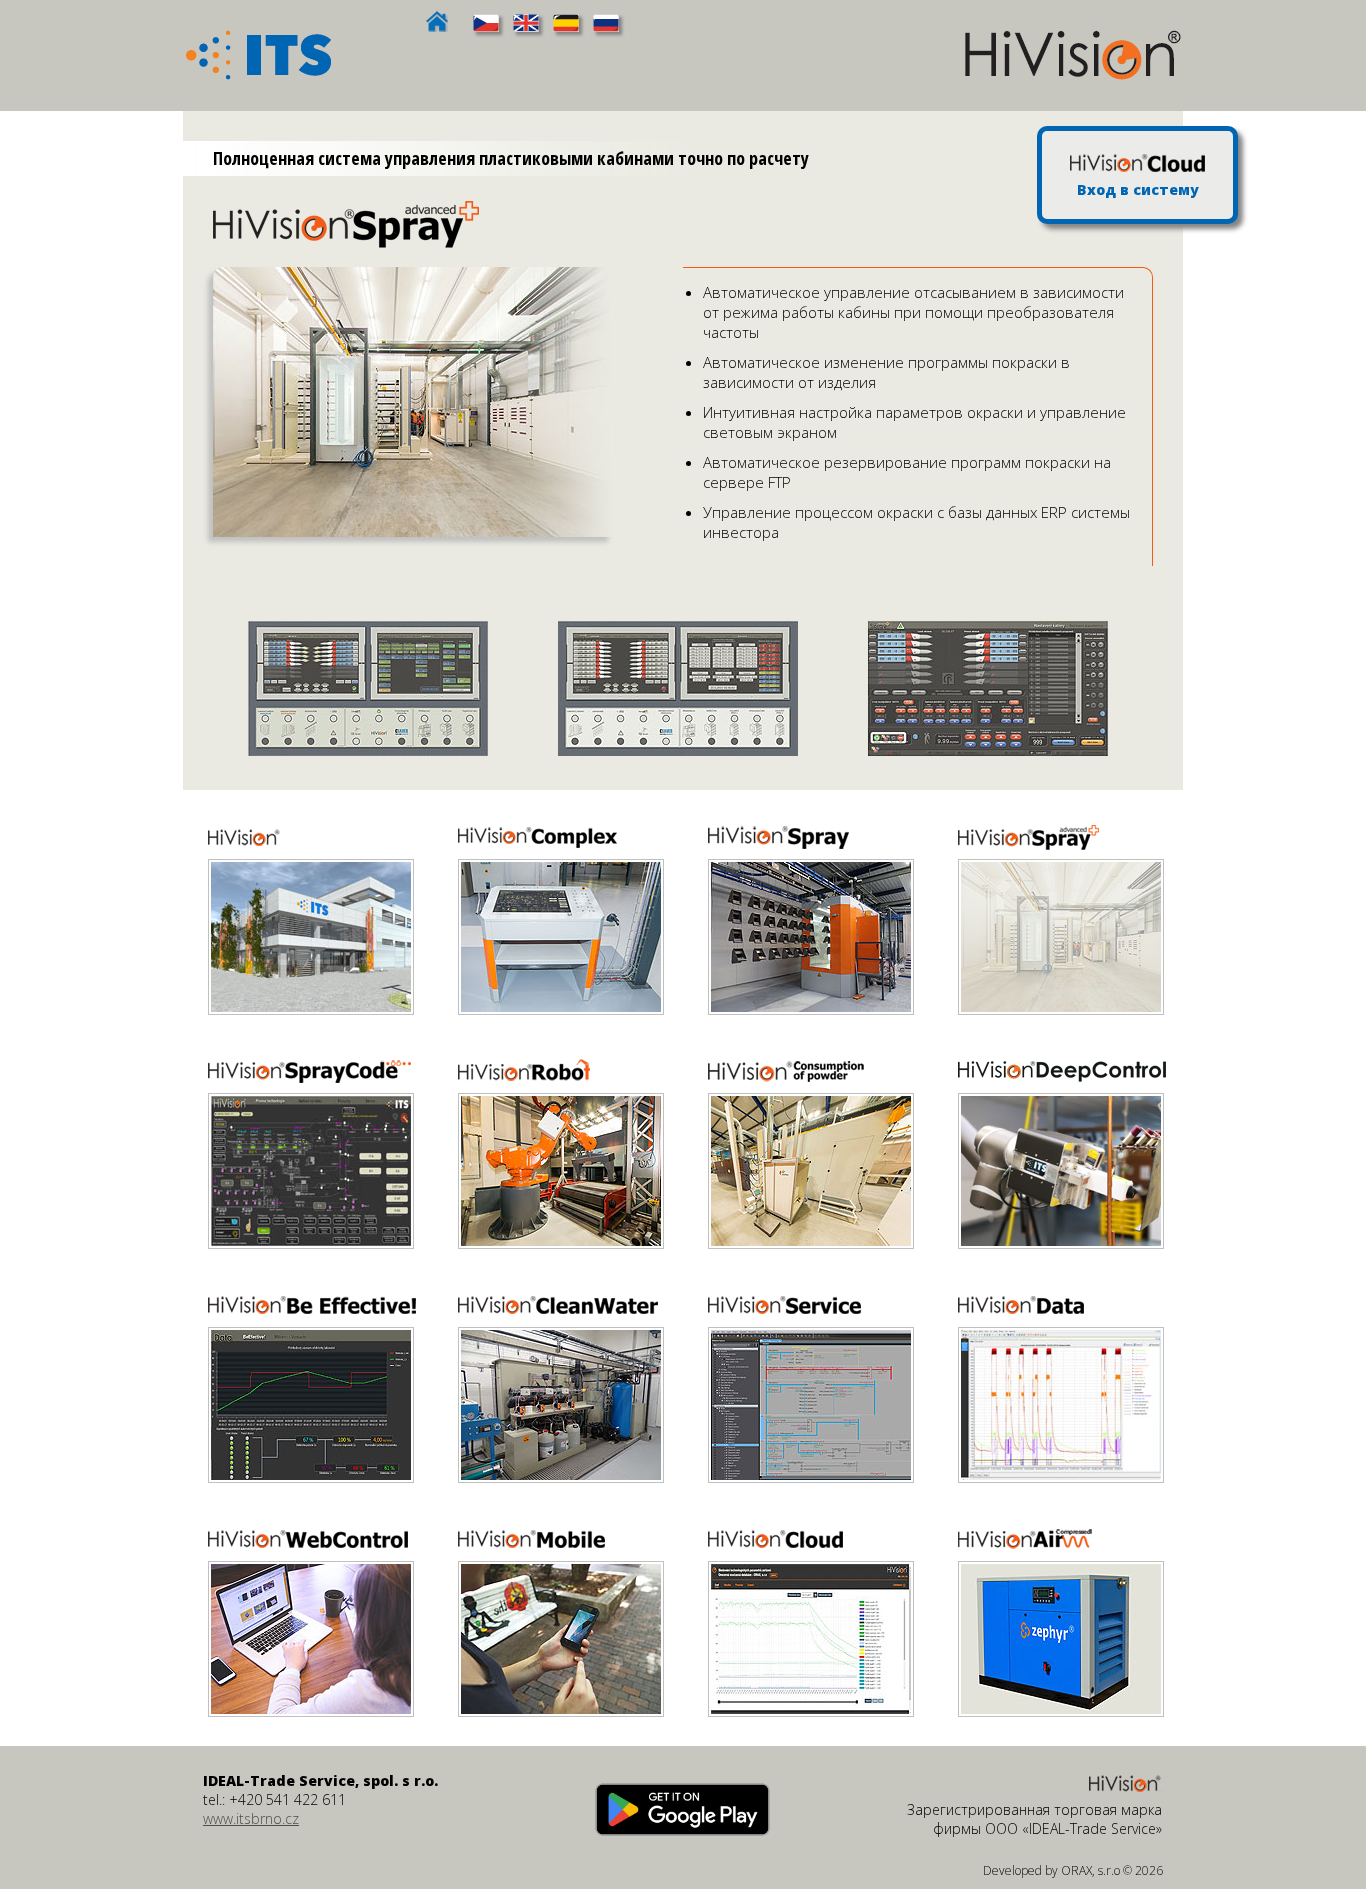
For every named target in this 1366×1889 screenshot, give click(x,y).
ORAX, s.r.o (1090, 1870)
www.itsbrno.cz (251, 1818)
